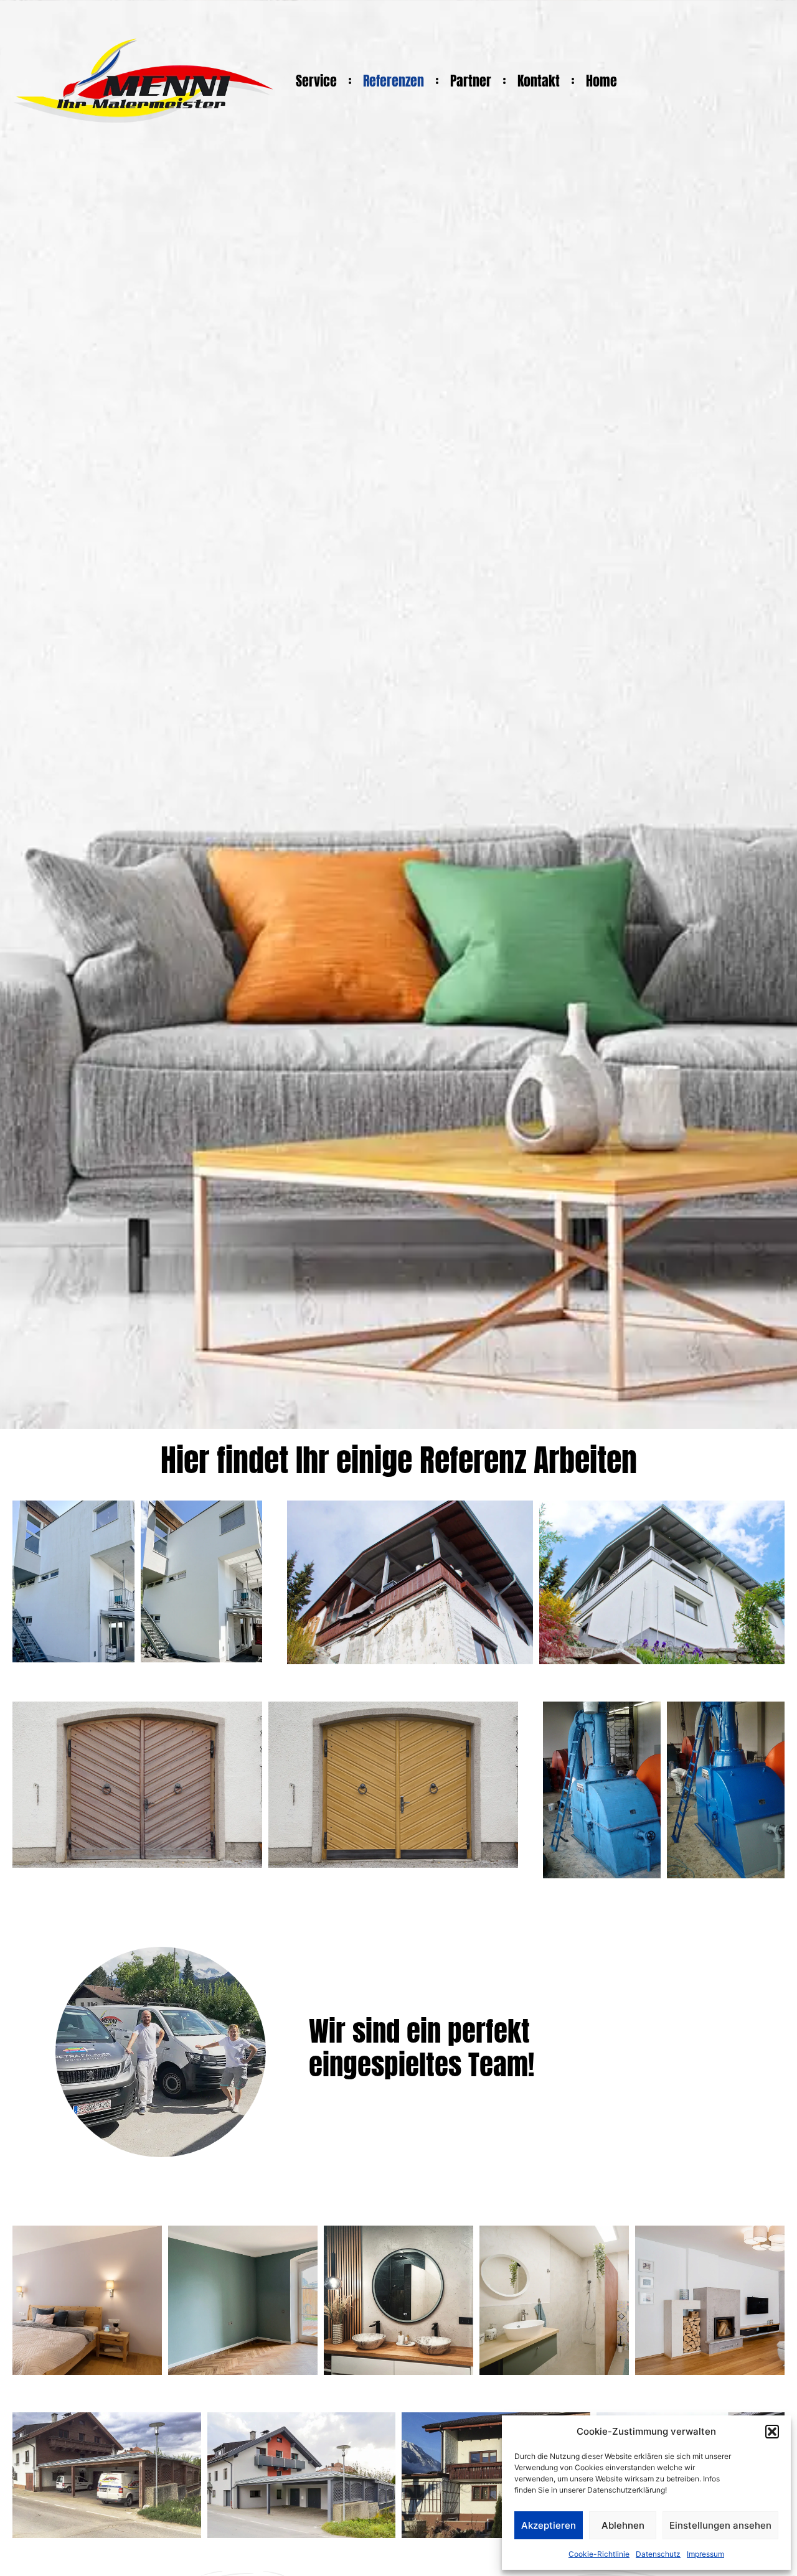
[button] (772, 2432)
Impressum (705, 2554)
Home (601, 81)
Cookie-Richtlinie (599, 2554)
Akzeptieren (549, 2525)
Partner (471, 81)
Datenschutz (658, 2554)
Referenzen (394, 81)
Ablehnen (623, 2525)
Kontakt (539, 81)
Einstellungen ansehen (720, 2525)
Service (316, 81)
